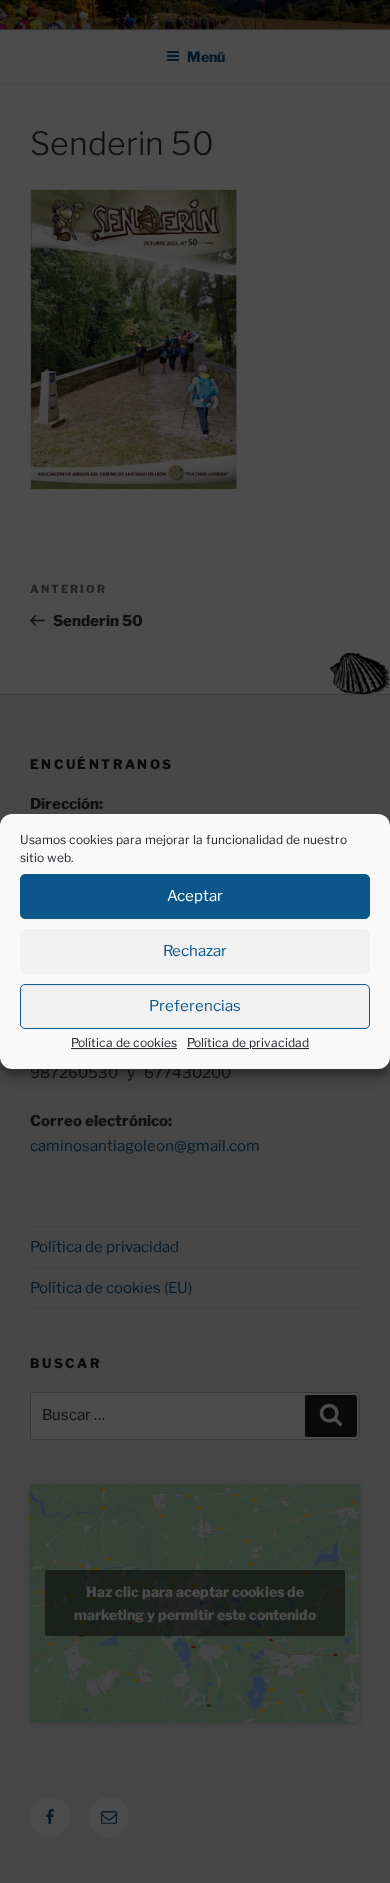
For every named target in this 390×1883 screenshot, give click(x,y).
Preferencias (195, 1006)
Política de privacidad (248, 1042)
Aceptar (195, 896)
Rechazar (195, 951)
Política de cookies (124, 1042)
